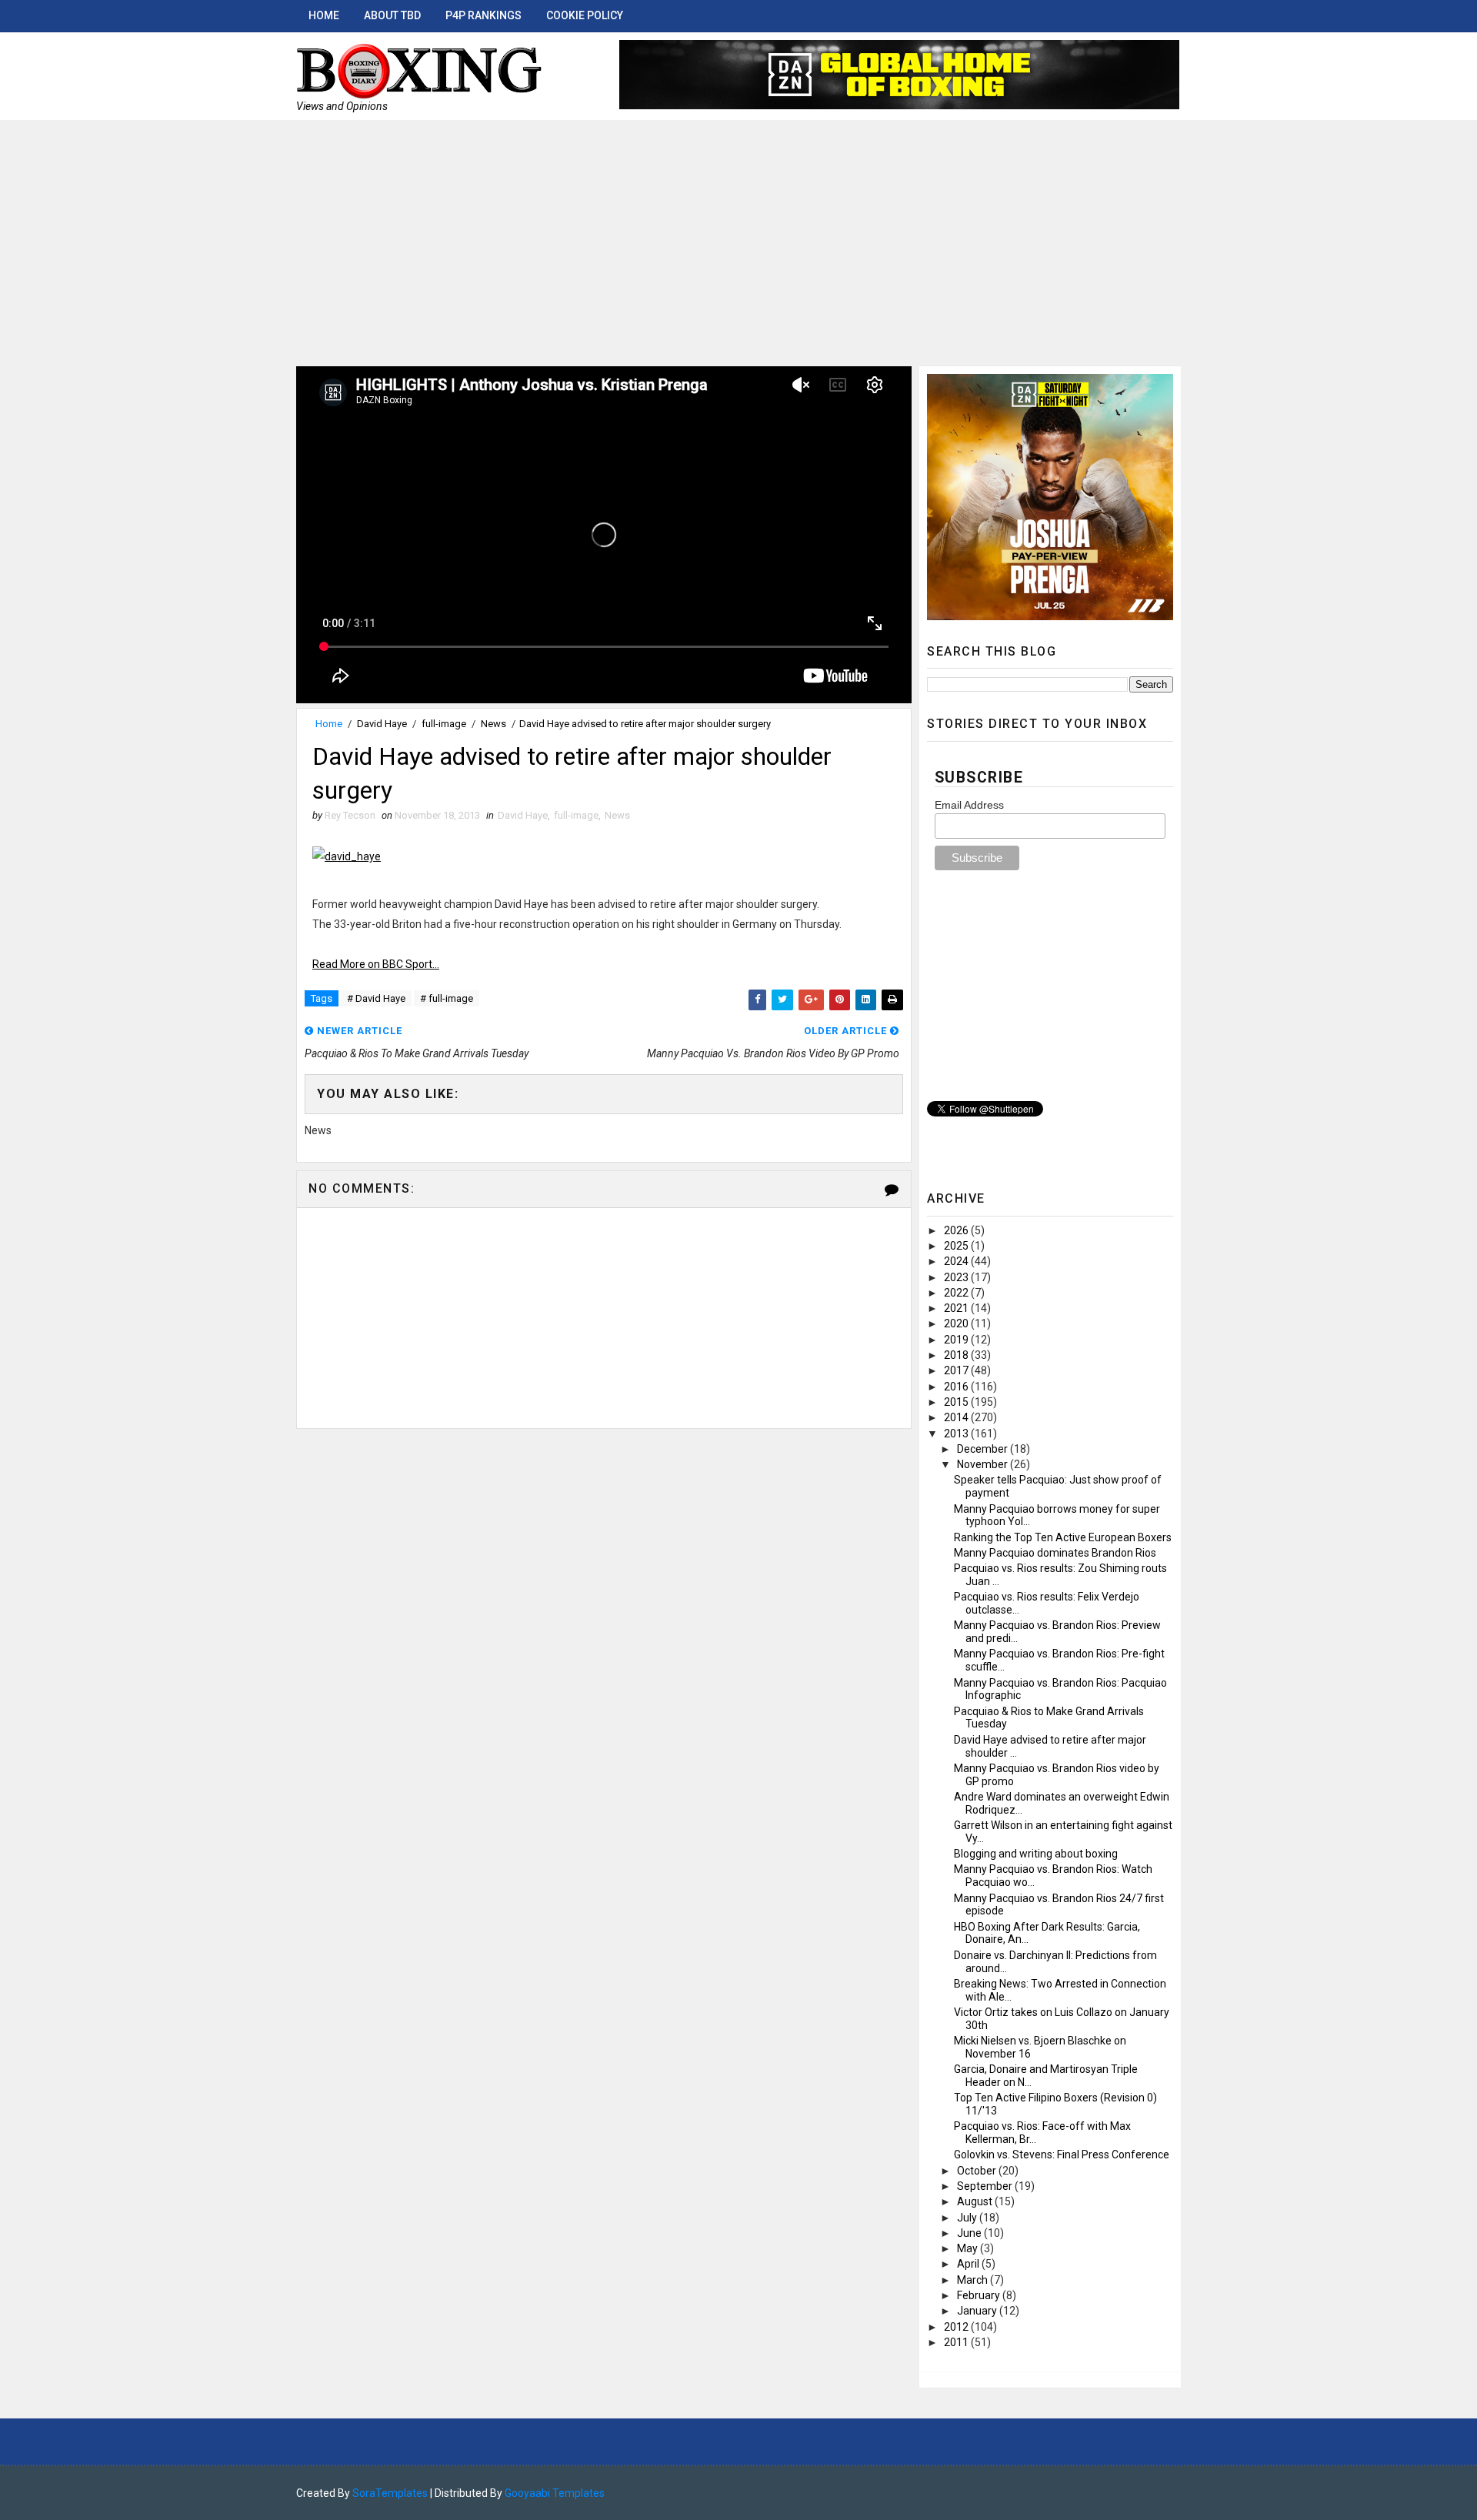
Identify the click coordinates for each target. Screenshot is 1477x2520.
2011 (957, 2342)
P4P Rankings (483, 15)
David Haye (382, 724)
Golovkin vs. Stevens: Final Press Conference (1062, 2155)
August (976, 2201)
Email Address (969, 805)
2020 (957, 1323)
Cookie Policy (585, 15)
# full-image (447, 998)
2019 (957, 1340)
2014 (957, 1417)
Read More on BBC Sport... (376, 964)
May (969, 2248)
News (493, 724)
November (984, 1464)
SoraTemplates (390, 2493)
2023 (957, 1277)
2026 (957, 1230)
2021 (957, 1308)
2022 (957, 1293)
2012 (957, 2327)
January (978, 2311)
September (986, 2186)
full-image (444, 724)
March (974, 2280)
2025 (957, 1246)
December (984, 1449)
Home (324, 15)
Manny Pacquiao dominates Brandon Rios (1055, 1553)
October (978, 2171)
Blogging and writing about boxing (1036, 1854)
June (970, 2233)
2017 (957, 1370)
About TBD (392, 15)
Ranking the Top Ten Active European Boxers (1063, 1537)
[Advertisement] (738, 235)
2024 (957, 1261)
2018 (957, 1355)
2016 (957, 1387)
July (968, 2218)
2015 (957, 1402)
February (980, 2295)
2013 (957, 1434)
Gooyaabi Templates (555, 2493)
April (969, 2264)
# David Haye (376, 998)
